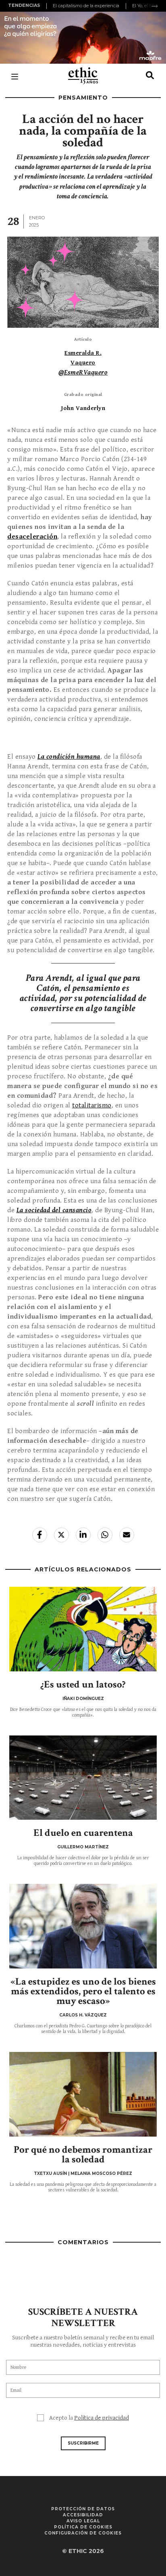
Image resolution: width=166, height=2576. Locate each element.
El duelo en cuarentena (83, 1833)
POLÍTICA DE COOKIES (83, 2527)
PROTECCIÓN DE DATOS (83, 2509)
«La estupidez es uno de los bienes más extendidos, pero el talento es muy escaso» (83, 1991)
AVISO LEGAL (83, 2521)
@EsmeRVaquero (83, 372)
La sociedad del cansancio (54, 1210)
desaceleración (32, 537)
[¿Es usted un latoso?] (83, 1629)
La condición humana (69, 757)
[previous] (48, 6)
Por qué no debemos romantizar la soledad (83, 2155)
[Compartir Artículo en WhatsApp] (105, 1535)
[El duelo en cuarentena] (83, 1778)
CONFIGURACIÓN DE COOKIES (83, 2533)
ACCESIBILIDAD (83, 2515)
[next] (155, 6)
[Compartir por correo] (127, 1535)
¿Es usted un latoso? (83, 1684)
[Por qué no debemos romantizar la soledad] (83, 2094)
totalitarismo (92, 1105)
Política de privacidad (102, 2418)
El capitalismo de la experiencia (86, 6)
